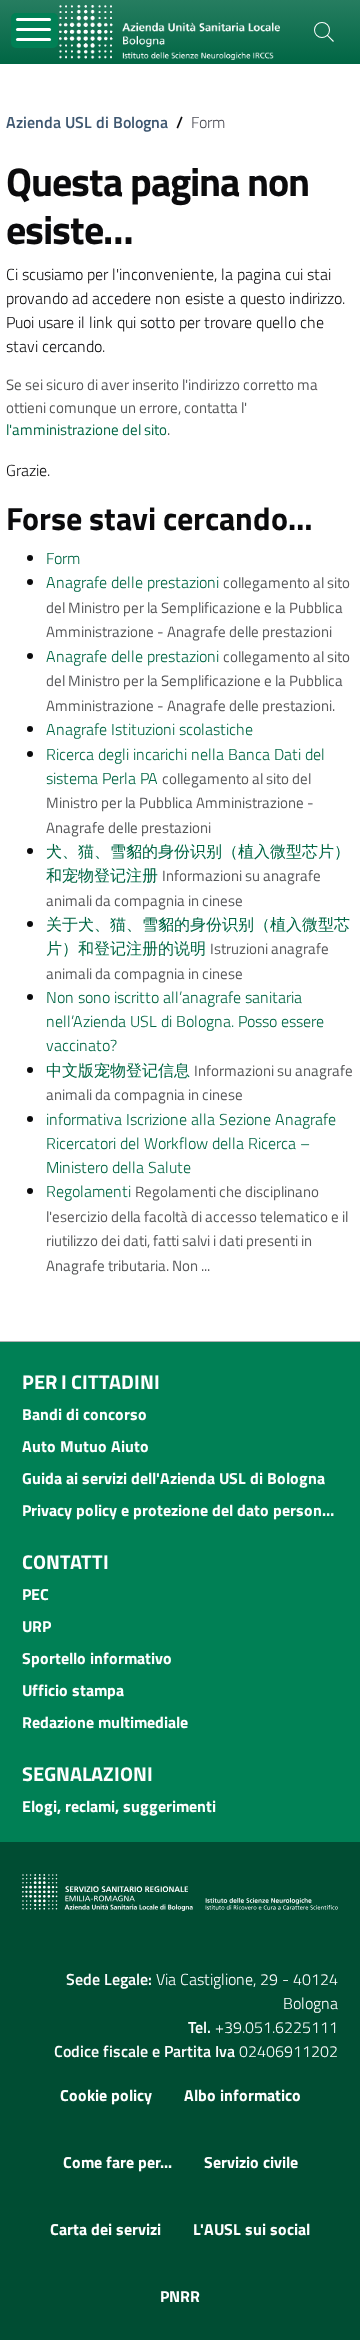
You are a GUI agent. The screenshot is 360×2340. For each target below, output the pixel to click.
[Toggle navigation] (34, 30)
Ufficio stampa (73, 1690)
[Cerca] (324, 32)
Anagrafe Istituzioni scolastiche (149, 729)
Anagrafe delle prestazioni (132, 582)
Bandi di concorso (84, 1414)
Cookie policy (106, 2095)
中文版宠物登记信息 (118, 1070)
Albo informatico (242, 2095)
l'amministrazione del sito (86, 429)
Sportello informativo (97, 1658)
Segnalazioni (87, 1773)
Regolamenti (88, 1191)
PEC (35, 1594)
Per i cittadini (91, 1381)
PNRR (180, 2296)
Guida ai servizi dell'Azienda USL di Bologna (173, 1478)
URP (36, 1626)
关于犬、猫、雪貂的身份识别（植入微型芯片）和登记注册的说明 (198, 936)
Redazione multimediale (105, 1722)
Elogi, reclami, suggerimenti (119, 1806)
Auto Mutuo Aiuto (85, 1446)
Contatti (65, 1561)
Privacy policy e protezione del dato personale (180, 1510)
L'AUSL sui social (251, 2229)
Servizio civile (251, 2162)
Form (63, 558)
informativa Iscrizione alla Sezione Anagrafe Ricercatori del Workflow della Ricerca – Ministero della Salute (191, 1143)
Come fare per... (117, 2162)
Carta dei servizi (105, 2229)
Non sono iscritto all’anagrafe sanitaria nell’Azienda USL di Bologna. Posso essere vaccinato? (185, 1021)
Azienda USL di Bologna (87, 122)
